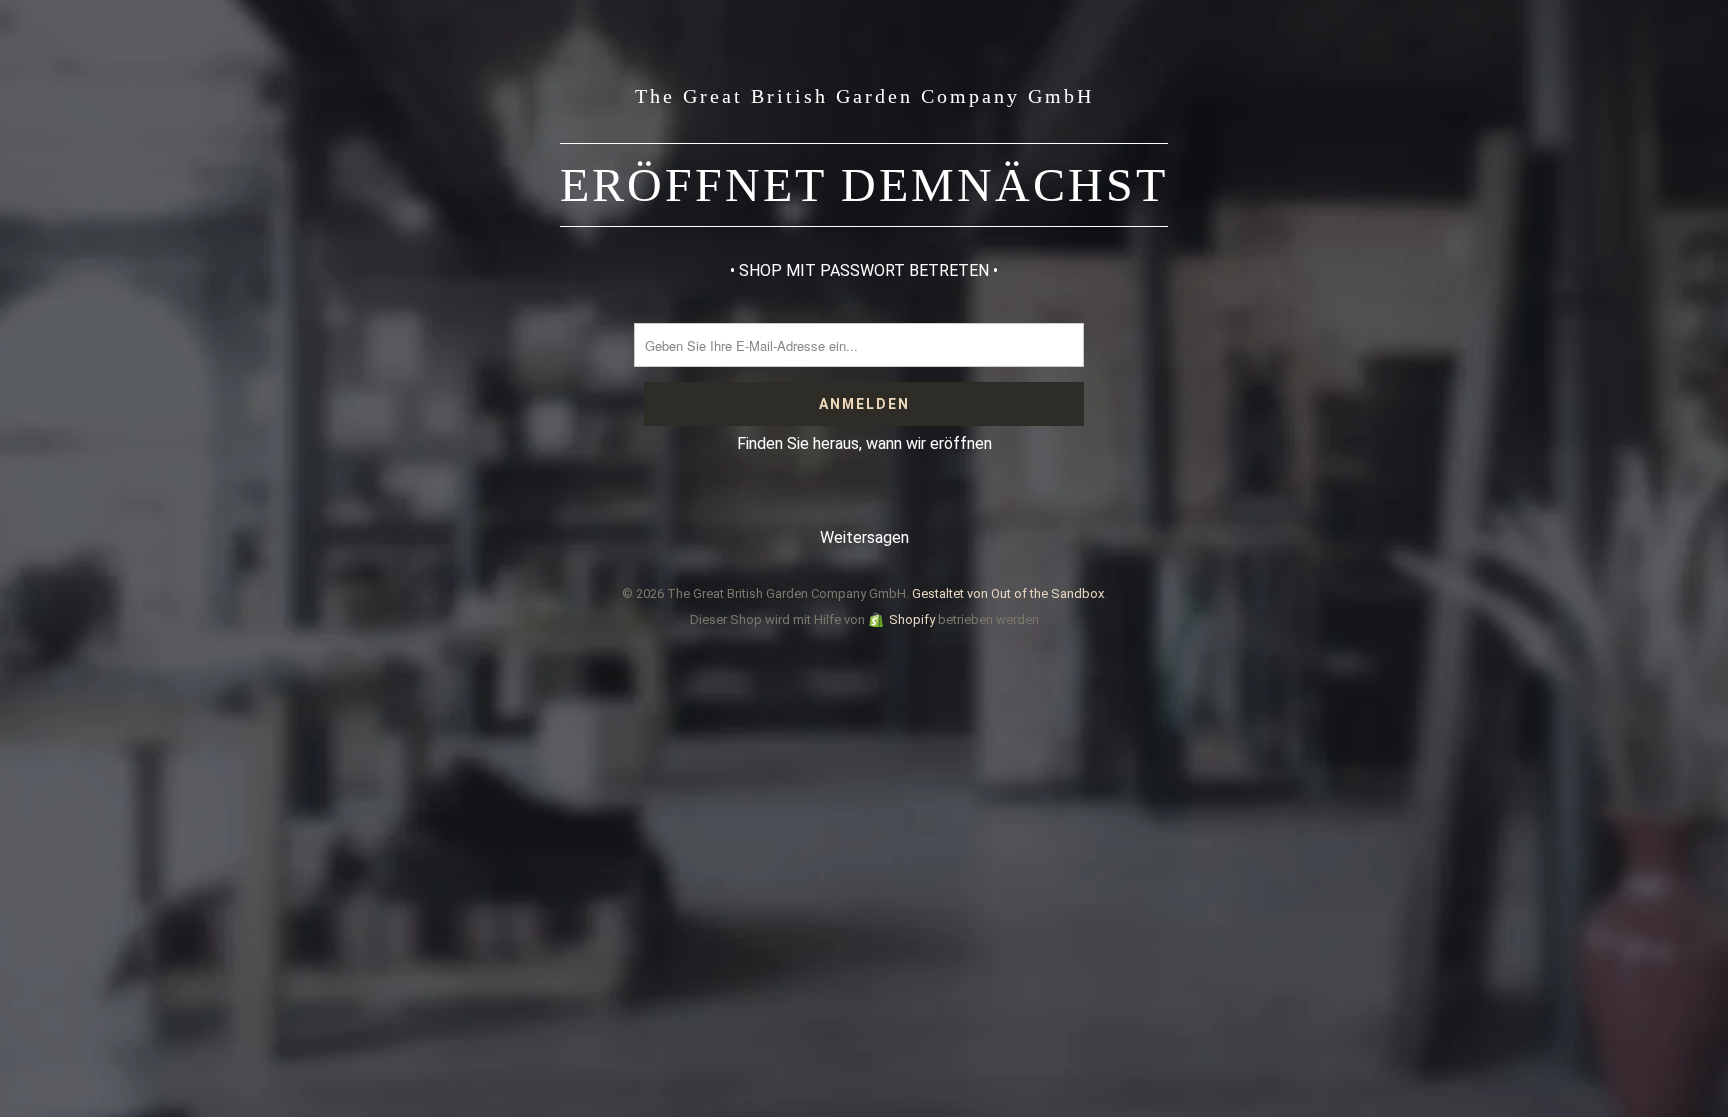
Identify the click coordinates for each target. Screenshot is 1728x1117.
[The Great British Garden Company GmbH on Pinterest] (843, 499)
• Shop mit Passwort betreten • (864, 270)
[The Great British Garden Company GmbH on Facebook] (804, 499)
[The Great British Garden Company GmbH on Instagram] (883, 499)
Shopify (912, 619)
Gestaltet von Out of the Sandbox (1008, 593)
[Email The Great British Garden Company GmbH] (923, 499)
